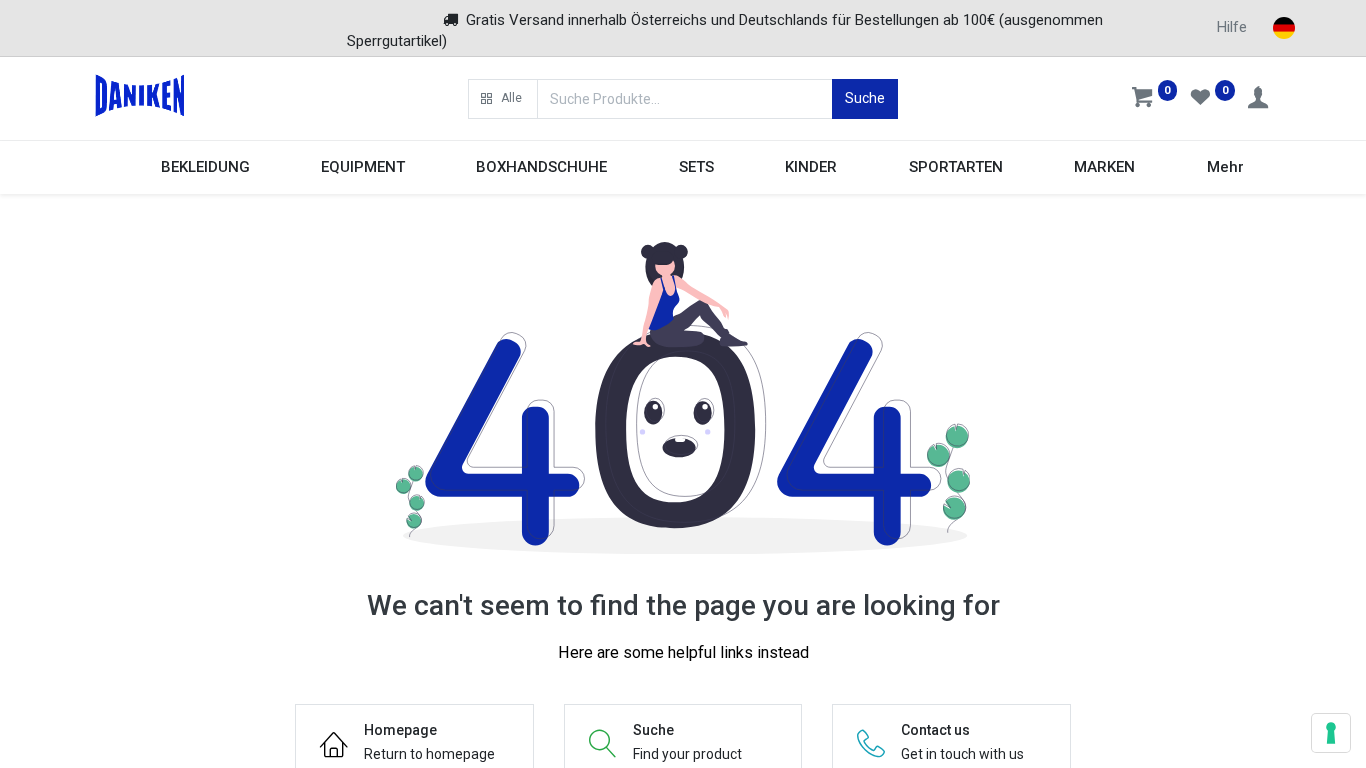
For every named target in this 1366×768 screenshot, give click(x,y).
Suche (865, 98)
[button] (503, 99)
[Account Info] (1260, 100)
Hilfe (1232, 27)
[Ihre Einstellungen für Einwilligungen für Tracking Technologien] (1331, 733)
